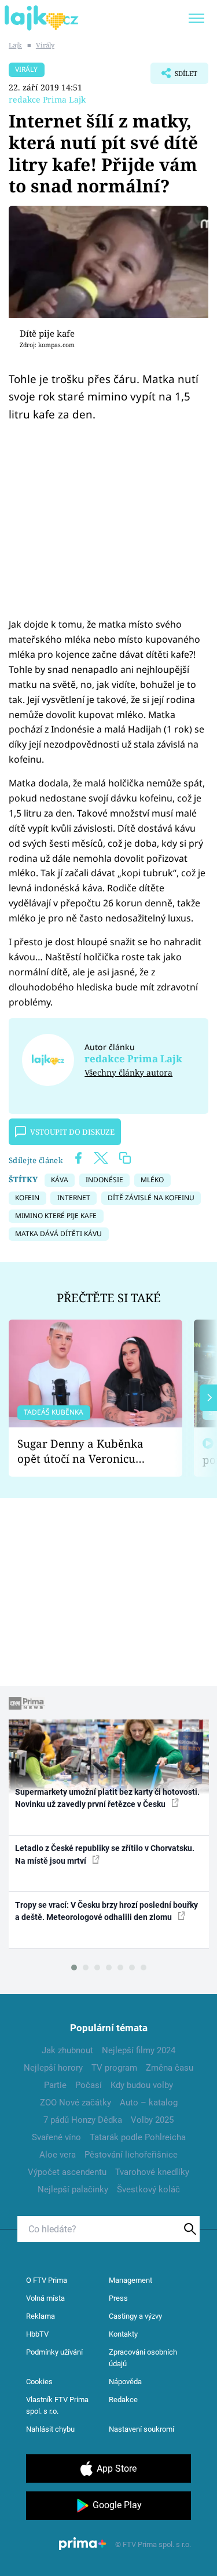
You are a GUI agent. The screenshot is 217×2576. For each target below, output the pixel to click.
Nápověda (125, 2382)
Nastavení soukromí (141, 2429)
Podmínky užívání (54, 2352)
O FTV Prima (47, 2280)
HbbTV (37, 2334)
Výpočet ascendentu (67, 2172)
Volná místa (45, 2298)
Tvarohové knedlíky (152, 2172)
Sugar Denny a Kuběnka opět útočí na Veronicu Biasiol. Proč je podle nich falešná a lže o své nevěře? (86, 1451)
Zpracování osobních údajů (143, 2358)
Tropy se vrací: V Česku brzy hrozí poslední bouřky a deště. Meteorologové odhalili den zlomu (106, 1911)
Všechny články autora (128, 1072)
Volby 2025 (152, 2120)
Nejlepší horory (53, 2068)
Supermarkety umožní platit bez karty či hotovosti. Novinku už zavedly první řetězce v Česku (107, 1798)
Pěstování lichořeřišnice (131, 2155)
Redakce (123, 2400)
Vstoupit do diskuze (72, 1132)
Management (130, 2280)
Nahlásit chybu (50, 2429)
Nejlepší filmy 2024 (139, 2050)
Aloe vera (58, 2155)
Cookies (39, 2382)
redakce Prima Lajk (47, 99)
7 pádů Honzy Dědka (83, 2120)
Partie (55, 2085)
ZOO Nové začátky (76, 2103)
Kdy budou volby (142, 2085)
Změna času (170, 2068)
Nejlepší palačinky (73, 2189)
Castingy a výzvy (135, 2316)
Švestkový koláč (148, 2189)
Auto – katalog (149, 2103)
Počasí (89, 2085)
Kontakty (123, 2334)
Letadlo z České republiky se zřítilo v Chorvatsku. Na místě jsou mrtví (105, 1854)
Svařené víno (56, 2137)
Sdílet (174, 76)
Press (118, 2298)
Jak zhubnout (67, 2050)
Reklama (41, 2316)
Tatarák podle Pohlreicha (138, 2137)
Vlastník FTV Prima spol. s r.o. (57, 2405)
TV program (114, 2068)
